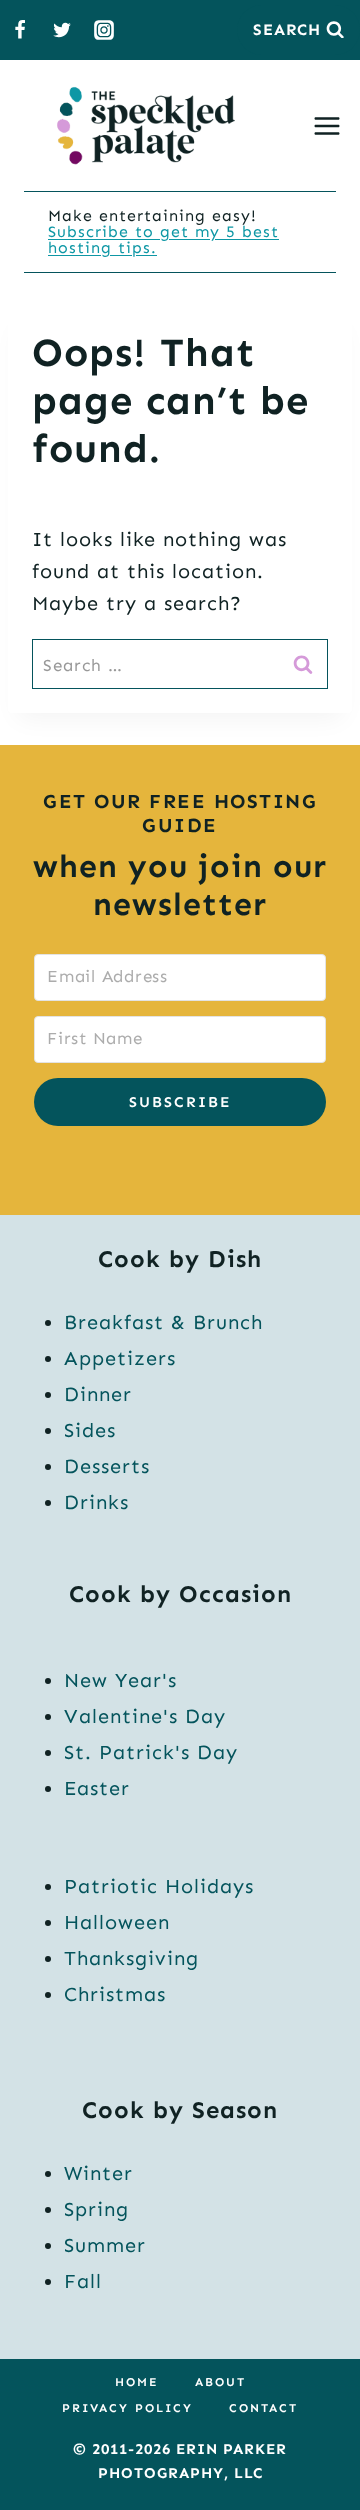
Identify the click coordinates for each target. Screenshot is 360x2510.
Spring (96, 2209)
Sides (90, 1430)
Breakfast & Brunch (163, 1322)
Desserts (107, 1466)
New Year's (120, 1680)
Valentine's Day (145, 1716)
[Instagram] (104, 30)
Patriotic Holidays (159, 1886)
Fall (83, 2281)
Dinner (98, 1394)
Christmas (115, 1994)
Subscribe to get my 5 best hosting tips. (163, 239)
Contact (263, 2408)
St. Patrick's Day (151, 1752)
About (220, 2382)
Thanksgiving (131, 1958)
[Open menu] (331, 125)
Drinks (96, 1502)
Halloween (117, 1922)
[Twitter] (62, 30)
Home (137, 2382)
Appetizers (120, 1358)
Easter (97, 1788)
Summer (105, 2245)
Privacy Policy (127, 2408)
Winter (98, 2173)
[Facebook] (20, 30)
